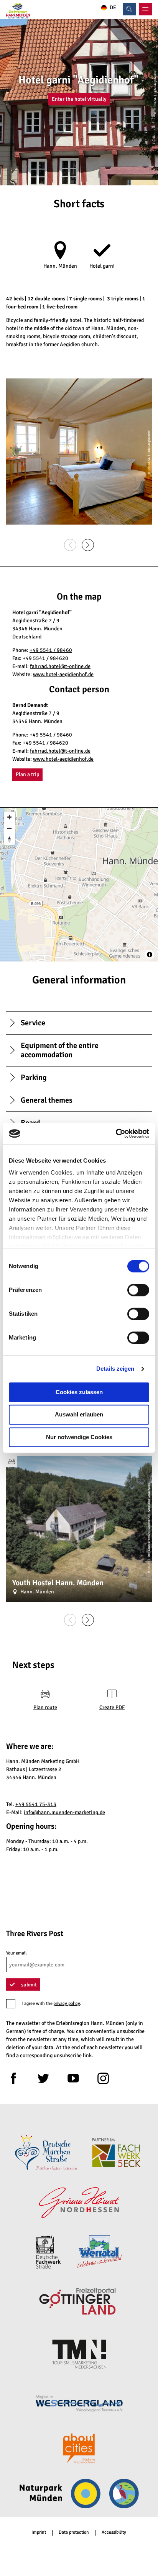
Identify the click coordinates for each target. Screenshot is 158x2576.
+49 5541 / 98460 (51, 650)
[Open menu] (145, 9)
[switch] (138, 1290)
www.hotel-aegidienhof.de (63, 674)
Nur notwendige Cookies (79, 1437)
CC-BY (149, 1565)
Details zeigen (115, 1369)
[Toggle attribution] (150, 955)
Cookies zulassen (79, 1392)
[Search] (129, 9)
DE (113, 8)
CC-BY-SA (155, 104)
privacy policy (67, 2004)
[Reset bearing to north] (9, 839)
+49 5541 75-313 (36, 1804)
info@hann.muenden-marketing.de (64, 1812)
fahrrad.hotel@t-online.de (60, 666)
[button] (79, 99)
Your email (16, 1953)
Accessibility (114, 2533)
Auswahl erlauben (79, 1415)
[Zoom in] (9, 817)
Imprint (39, 2533)
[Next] (88, 545)
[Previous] (70, 545)
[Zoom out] (9, 828)
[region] (79, 885)
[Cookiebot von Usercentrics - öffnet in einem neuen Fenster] (116, 1133)
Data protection (74, 2533)
